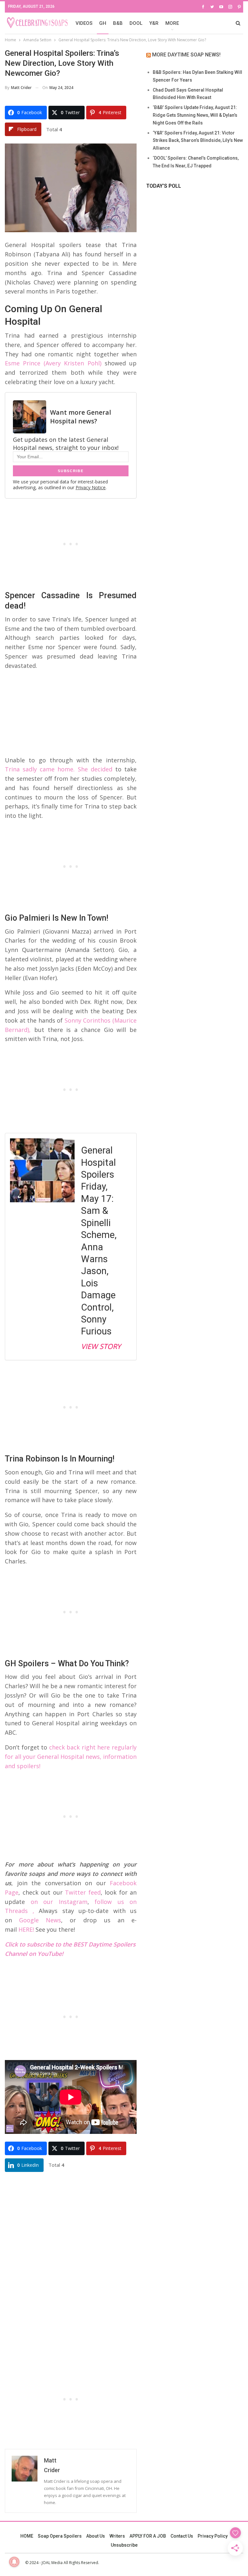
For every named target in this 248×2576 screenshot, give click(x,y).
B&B (118, 23)
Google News (40, 1920)
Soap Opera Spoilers (60, 2536)
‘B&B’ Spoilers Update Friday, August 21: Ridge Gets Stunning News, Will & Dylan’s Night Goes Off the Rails (195, 115)
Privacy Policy (213, 2536)
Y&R (154, 23)
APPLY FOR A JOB (148, 2536)
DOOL (136, 23)
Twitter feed (83, 1892)
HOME (27, 2536)
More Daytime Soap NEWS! (186, 55)
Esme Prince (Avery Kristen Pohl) (53, 363)
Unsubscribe (124, 2545)
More (172, 23)
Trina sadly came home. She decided (59, 769)
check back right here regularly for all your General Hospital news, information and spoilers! (71, 1757)
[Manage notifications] (14, 2562)
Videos (84, 23)
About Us (96, 2536)
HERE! (26, 1929)
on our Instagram (59, 1902)
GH (103, 23)
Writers (117, 2536)
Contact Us (182, 2536)
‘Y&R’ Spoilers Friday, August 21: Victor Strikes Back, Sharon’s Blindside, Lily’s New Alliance (198, 141)
